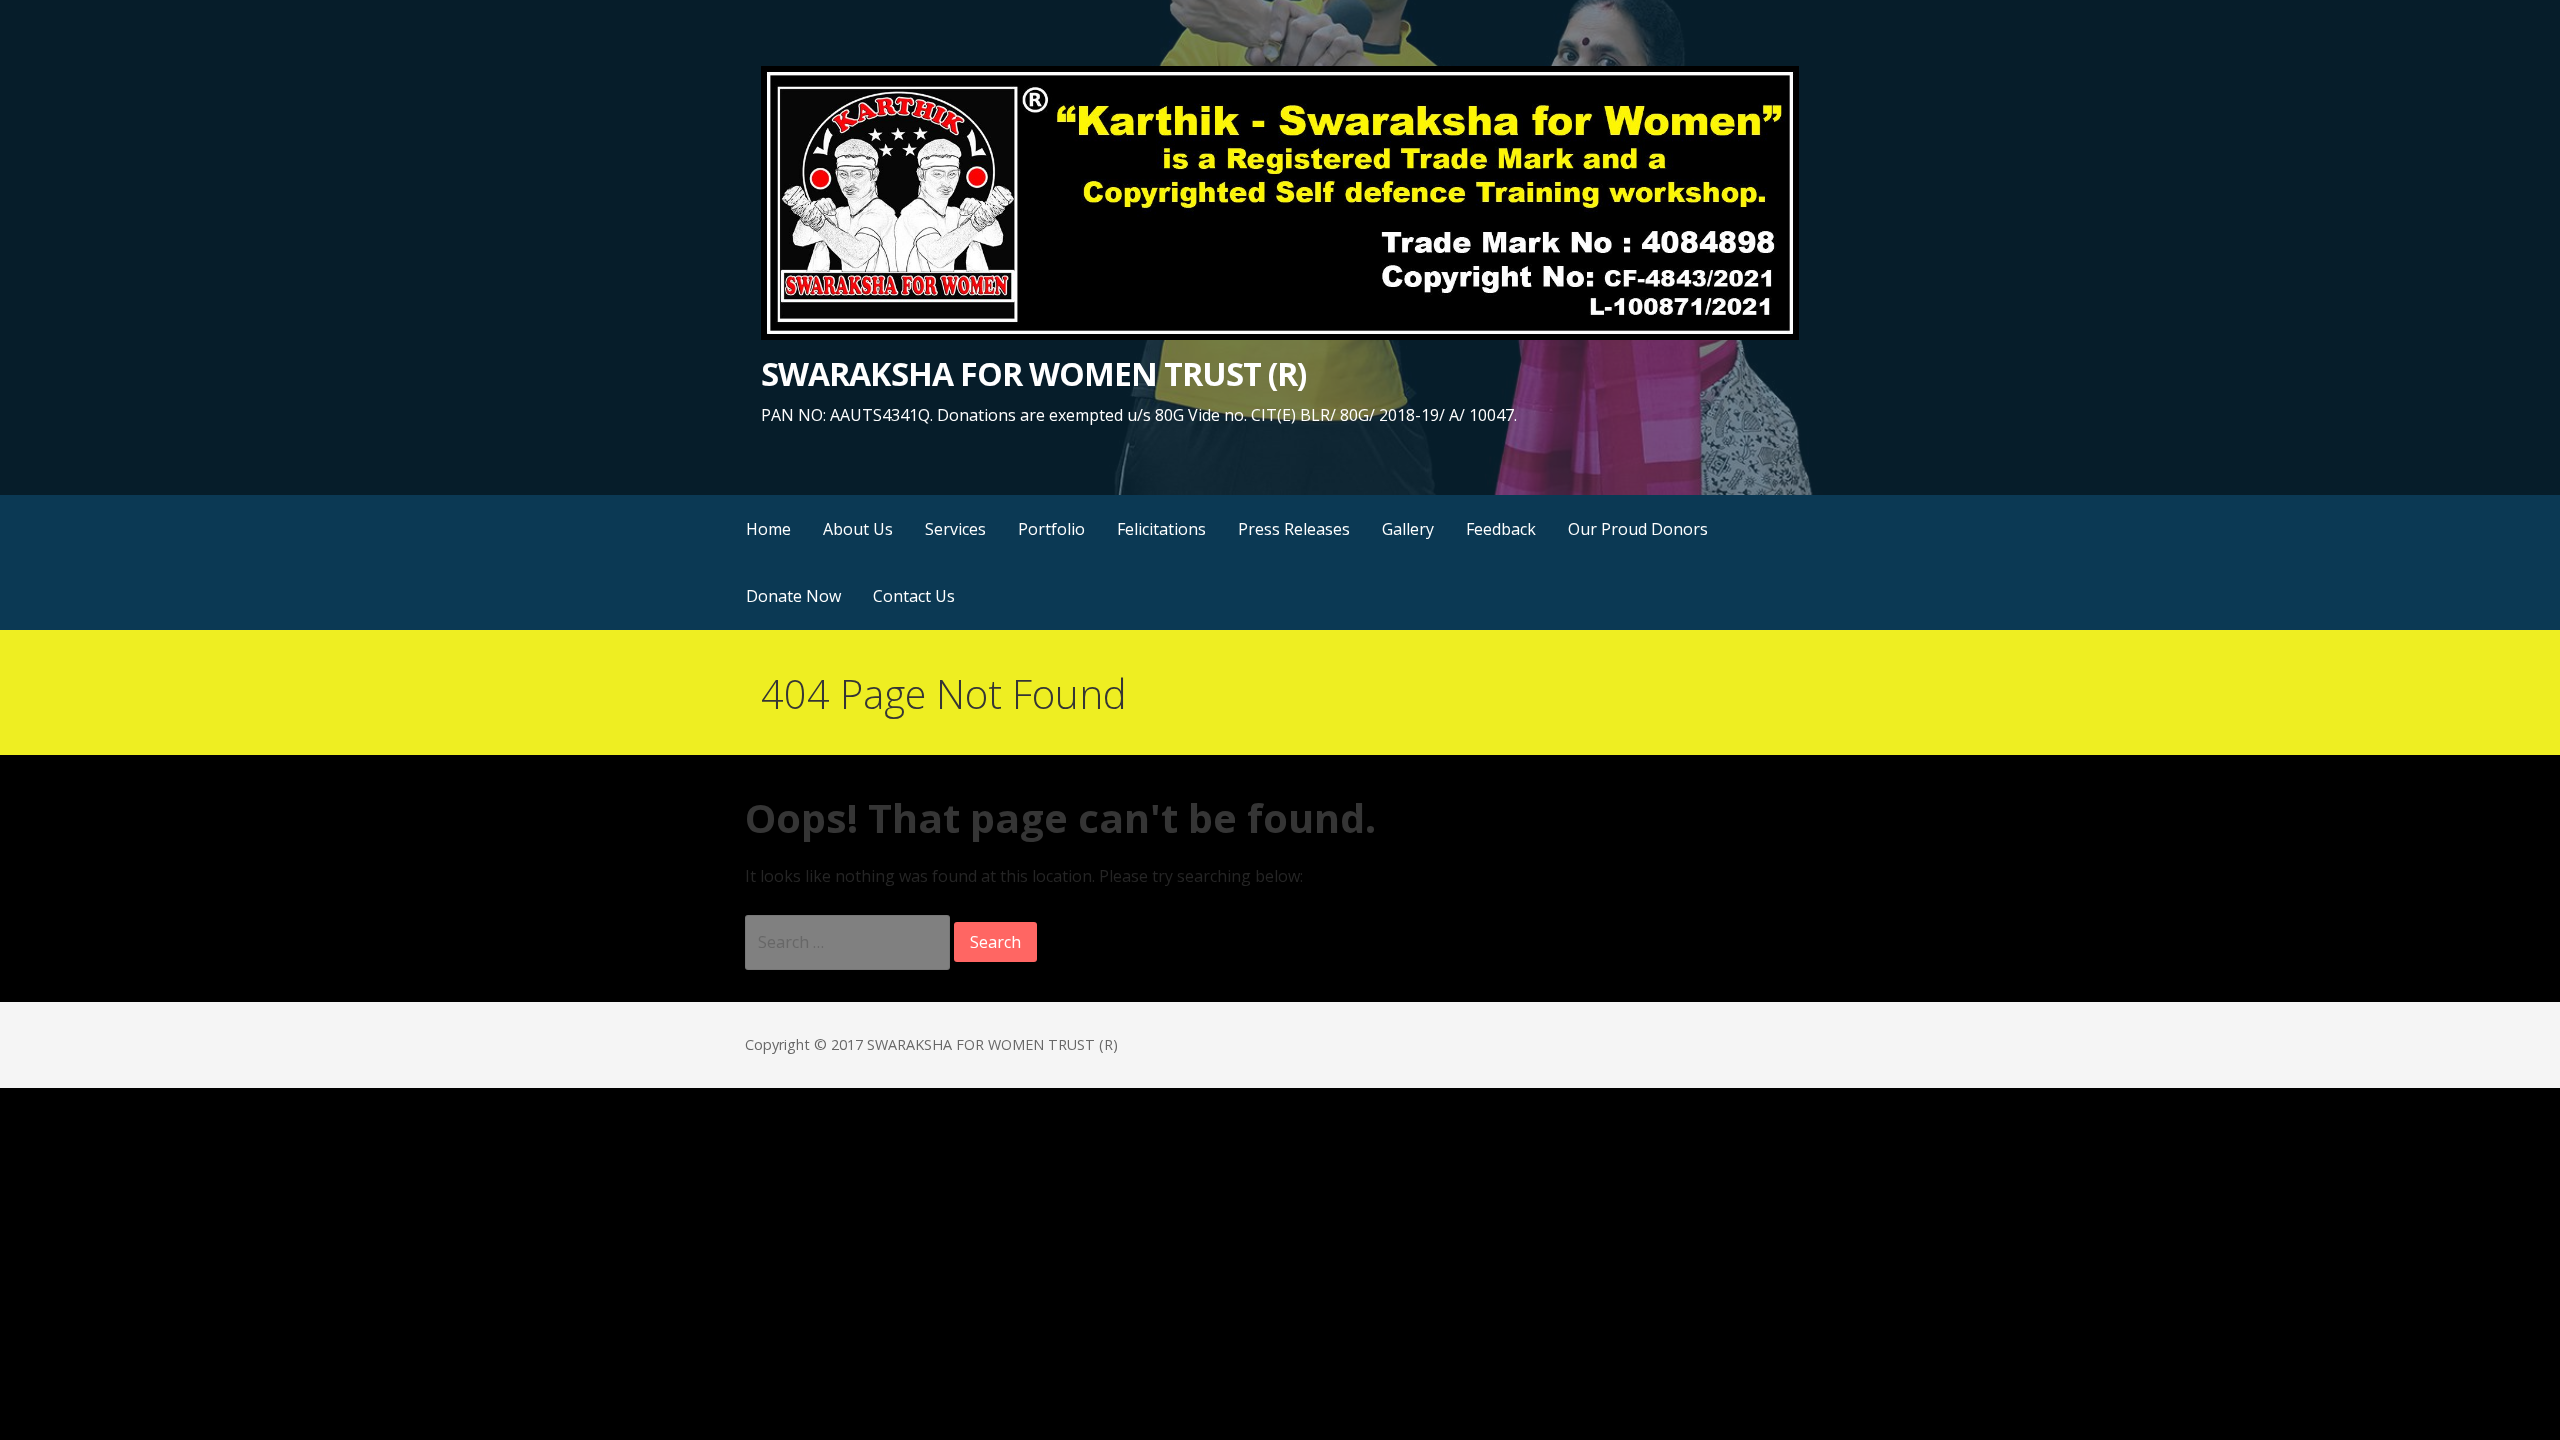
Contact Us (914, 596)
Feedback (1501, 529)
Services (955, 529)
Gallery (1408, 529)
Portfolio (1051, 529)
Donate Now (793, 596)
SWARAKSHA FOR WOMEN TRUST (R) (1033, 373)
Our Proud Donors (1638, 529)
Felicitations (1161, 529)
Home (768, 529)
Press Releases (1294, 529)
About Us (858, 529)
